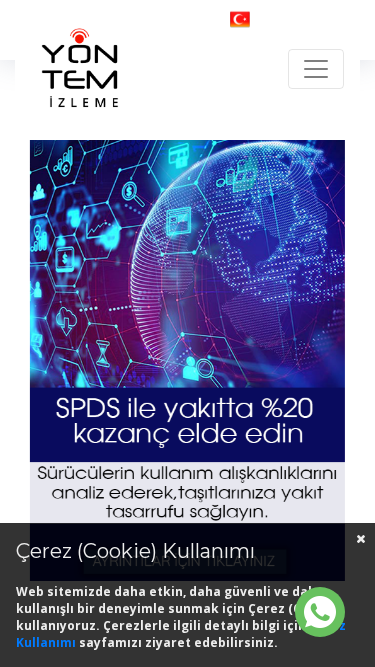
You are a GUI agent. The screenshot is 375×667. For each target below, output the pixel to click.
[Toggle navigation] (316, 69)
